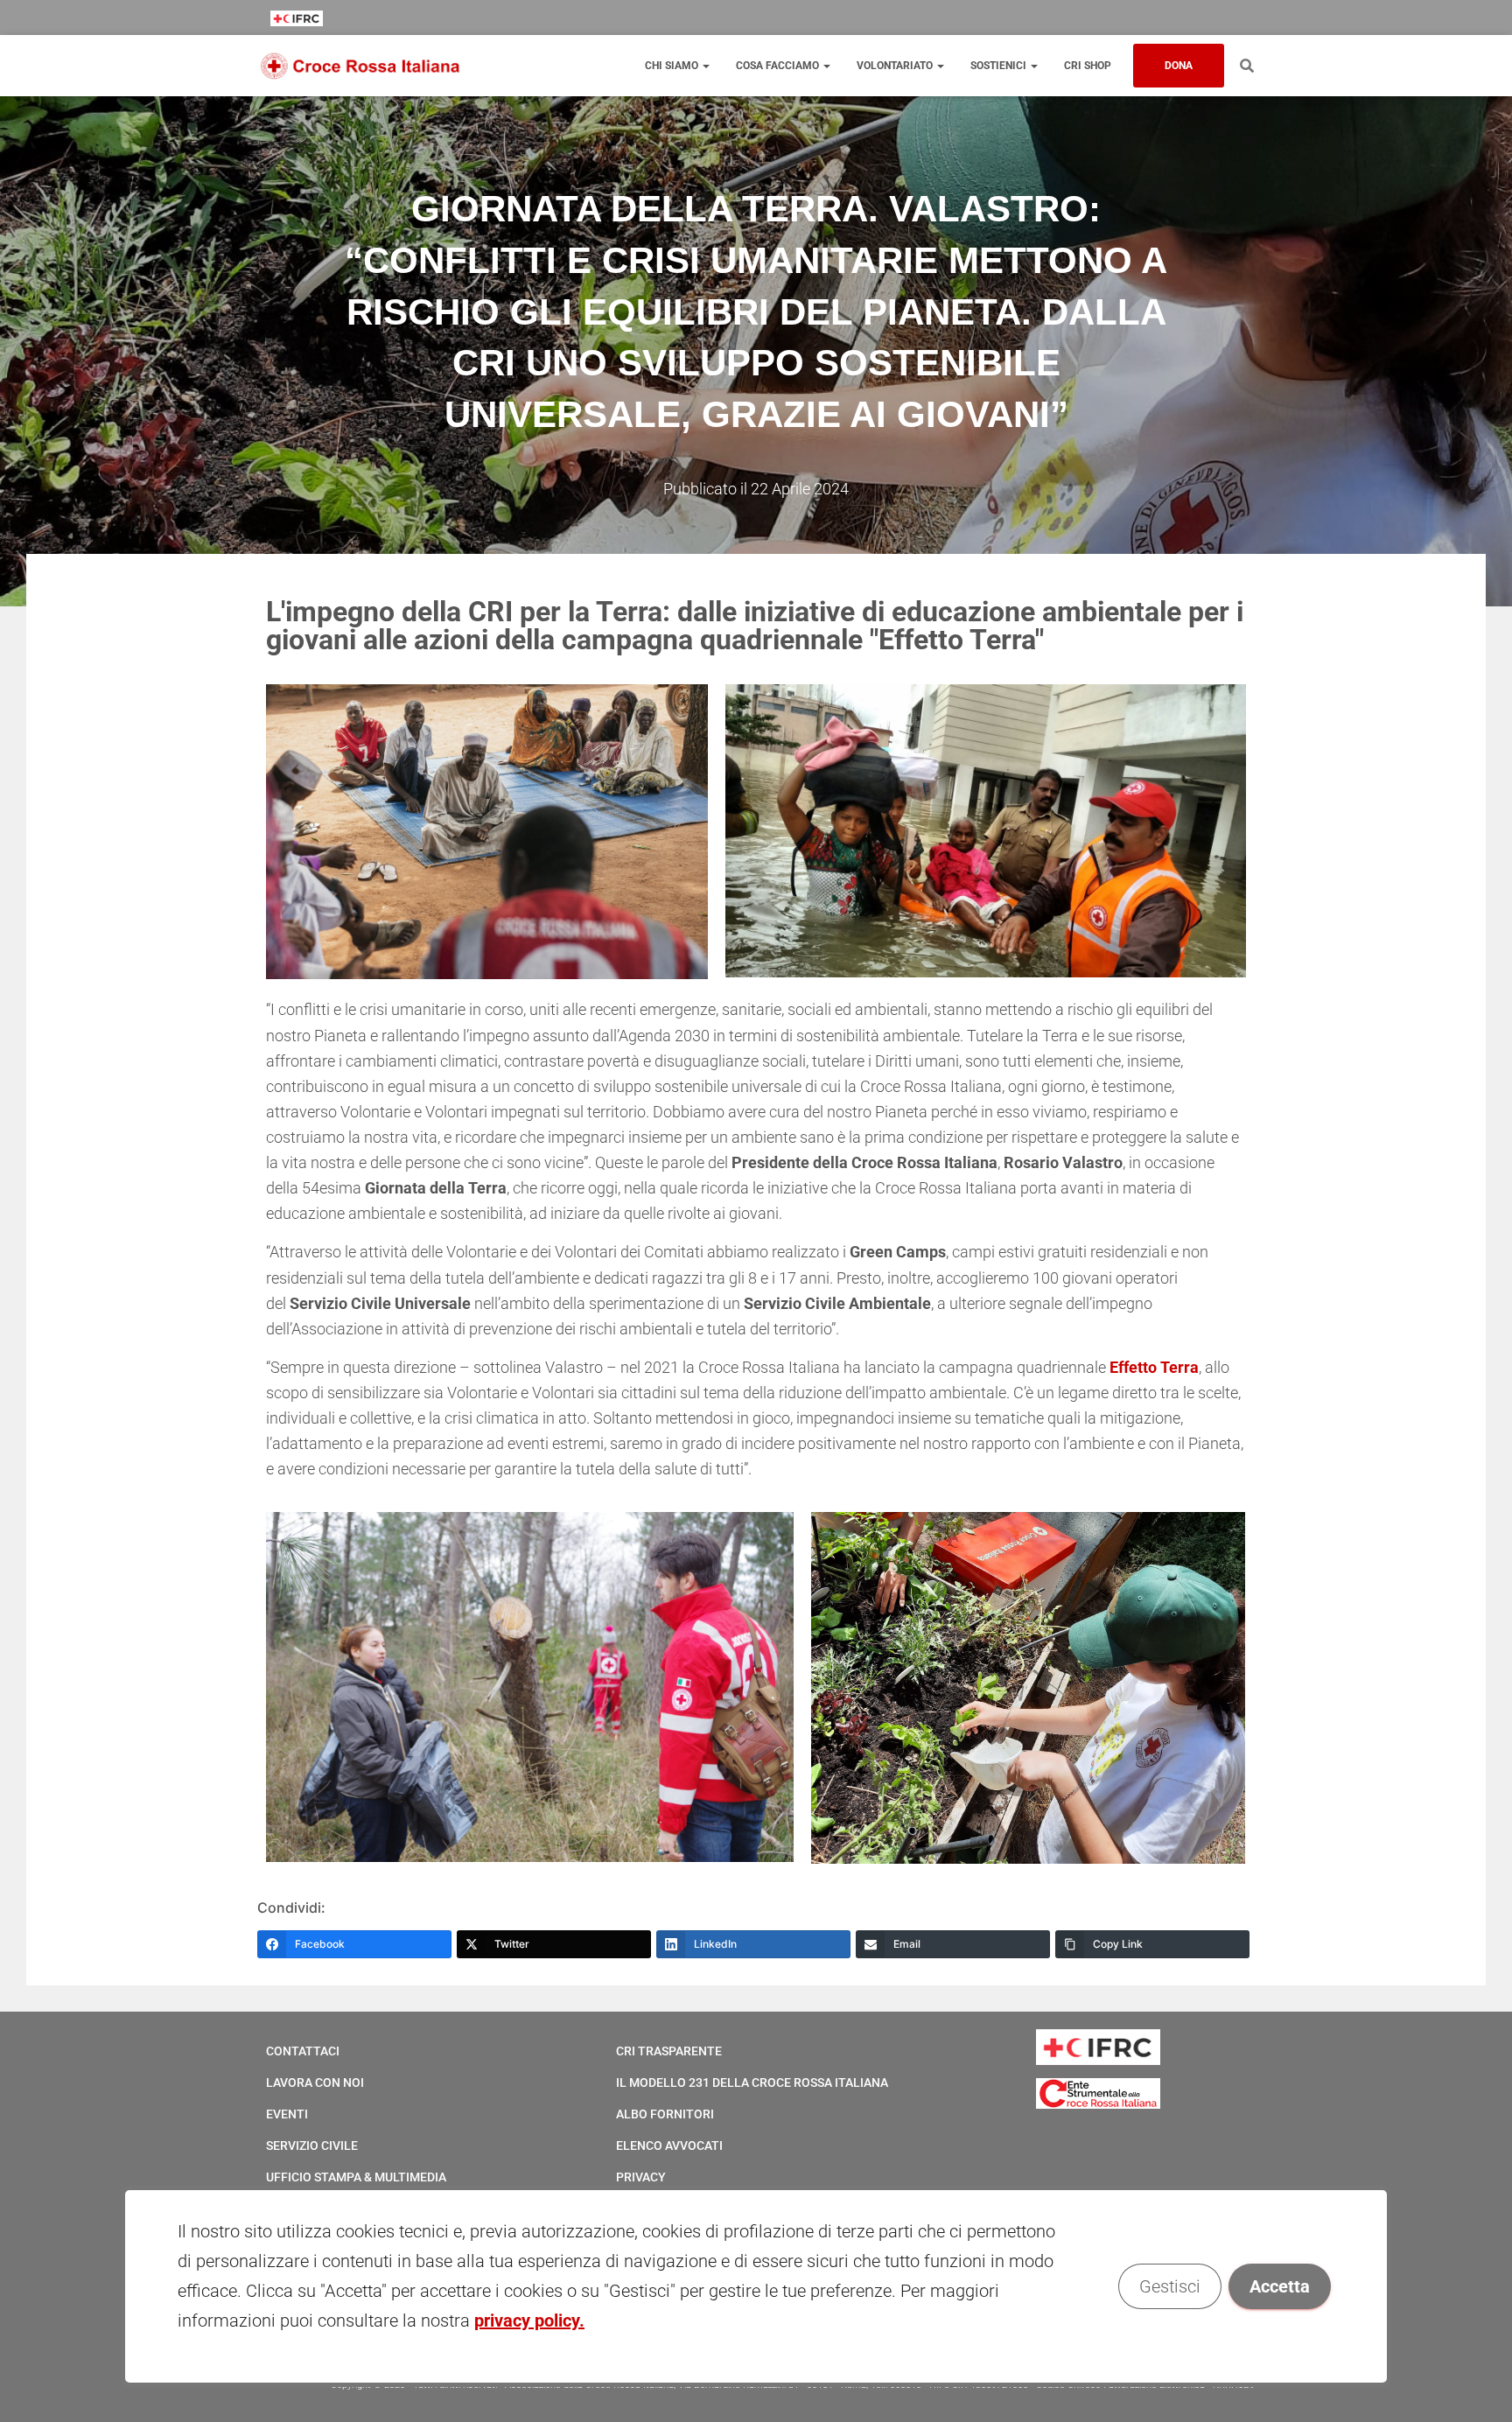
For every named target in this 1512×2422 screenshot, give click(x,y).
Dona (1179, 66)
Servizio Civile (312, 2145)
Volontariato (896, 66)
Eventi (287, 2114)
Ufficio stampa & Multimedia (356, 2177)
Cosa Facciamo (779, 66)
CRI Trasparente (669, 2051)
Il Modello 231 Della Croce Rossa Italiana (752, 2082)
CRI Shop (1088, 66)
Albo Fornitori (665, 2114)
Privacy (641, 2177)
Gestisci (1170, 2286)
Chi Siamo (673, 66)
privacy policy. (529, 2320)
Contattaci (303, 2051)
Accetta (1280, 2286)
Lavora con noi (315, 2082)
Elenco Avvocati (669, 2145)
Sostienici (1000, 66)
